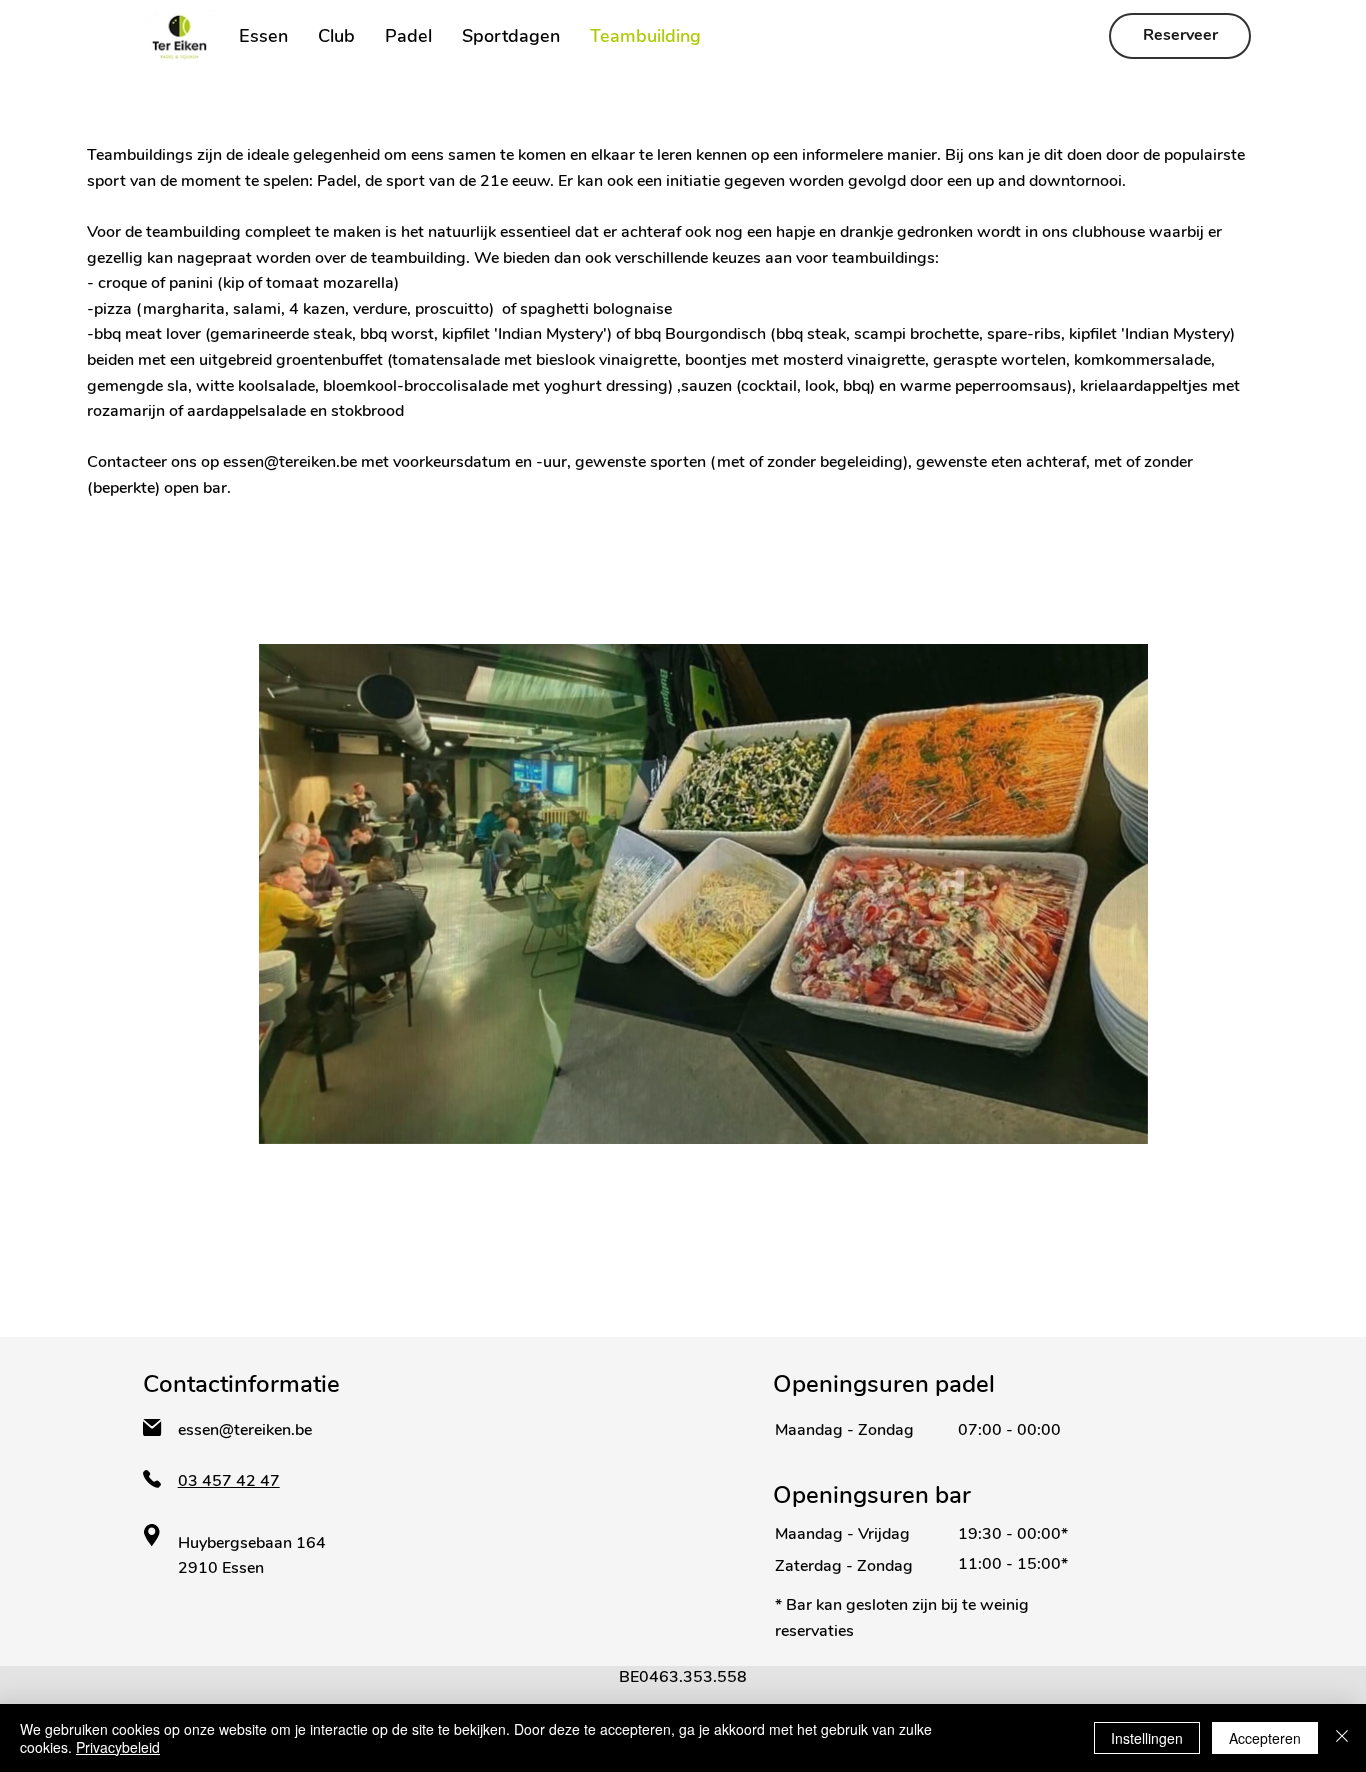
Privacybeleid (118, 1747)
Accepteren (1265, 1738)
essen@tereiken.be (290, 462)
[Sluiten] (1342, 1738)
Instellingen (1147, 1738)
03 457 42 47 (229, 1481)
